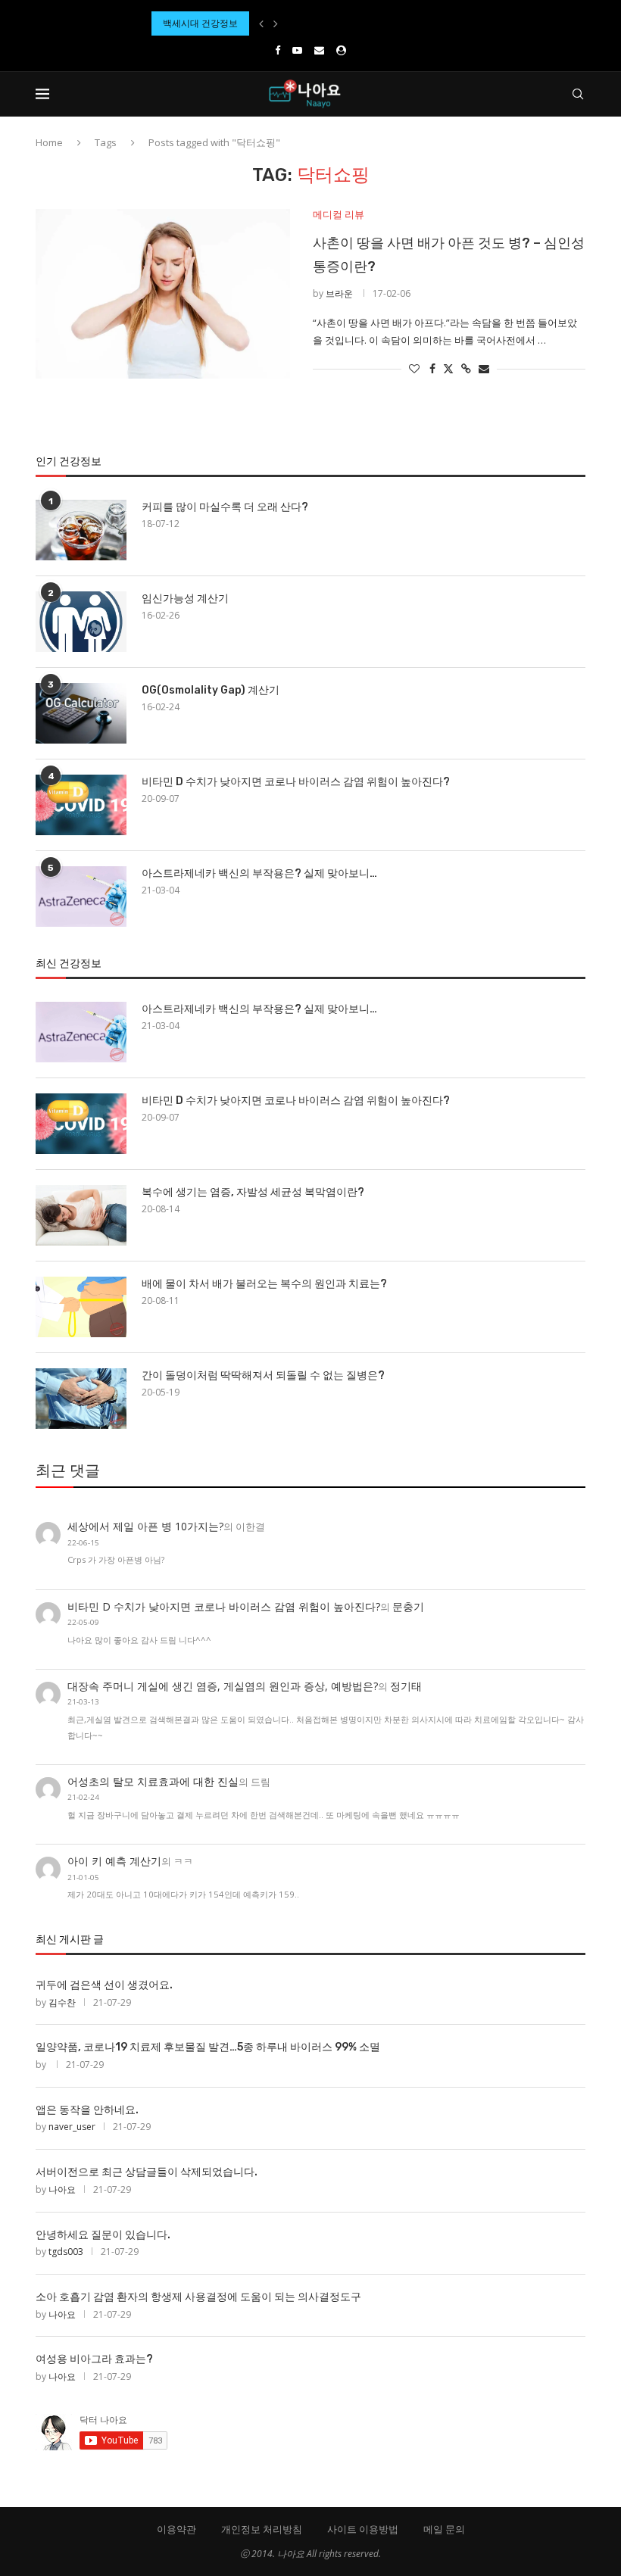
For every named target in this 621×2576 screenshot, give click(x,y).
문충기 (408, 1606)
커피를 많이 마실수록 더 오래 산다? (225, 507)
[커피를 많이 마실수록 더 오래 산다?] (81, 530)
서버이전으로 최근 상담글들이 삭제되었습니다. (147, 2172)
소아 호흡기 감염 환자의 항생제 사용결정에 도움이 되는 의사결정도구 (198, 2297)
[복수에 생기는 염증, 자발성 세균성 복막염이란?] (81, 1215)
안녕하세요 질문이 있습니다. (103, 2235)
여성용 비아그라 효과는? (94, 2359)
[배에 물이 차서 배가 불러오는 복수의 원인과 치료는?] (81, 1307)
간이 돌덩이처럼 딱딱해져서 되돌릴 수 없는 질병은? (263, 1375)
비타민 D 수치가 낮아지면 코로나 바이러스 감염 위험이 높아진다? (296, 782)
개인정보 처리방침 (262, 2529)
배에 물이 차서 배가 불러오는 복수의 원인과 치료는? (264, 1284)
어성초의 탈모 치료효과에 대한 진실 (153, 1781)
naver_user (72, 2127)
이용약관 (176, 2529)
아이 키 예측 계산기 (114, 1861)
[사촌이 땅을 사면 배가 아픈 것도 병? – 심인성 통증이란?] (163, 294)
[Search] (578, 94)
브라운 (339, 293)
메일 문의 (444, 2529)
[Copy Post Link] (466, 368)
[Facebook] (278, 50)
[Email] (319, 50)
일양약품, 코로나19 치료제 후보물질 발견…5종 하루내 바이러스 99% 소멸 (208, 2047)
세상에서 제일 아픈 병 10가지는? (145, 1526)
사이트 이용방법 (363, 2529)
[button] (261, 23)
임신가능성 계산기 (185, 599)
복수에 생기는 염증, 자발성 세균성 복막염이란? (253, 1192)
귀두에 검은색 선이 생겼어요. (104, 1985)
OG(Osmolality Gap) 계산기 (211, 690)
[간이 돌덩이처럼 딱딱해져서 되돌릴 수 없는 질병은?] (81, 1399)
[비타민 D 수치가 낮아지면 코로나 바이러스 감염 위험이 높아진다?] (81, 805)
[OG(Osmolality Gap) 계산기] (81, 713)
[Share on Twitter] (448, 368)
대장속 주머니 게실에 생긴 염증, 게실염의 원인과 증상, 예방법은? (223, 1686)
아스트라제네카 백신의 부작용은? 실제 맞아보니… (259, 873)
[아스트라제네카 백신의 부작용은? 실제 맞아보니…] (81, 897)
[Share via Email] (484, 368)
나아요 (62, 2189)
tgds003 (66, 2252)
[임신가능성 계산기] (81, 622)
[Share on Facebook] (432, 368)
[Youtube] (297, 50)
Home (49, 142)
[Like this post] (414, 368)
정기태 (406, 1686)
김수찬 (62, 2002)
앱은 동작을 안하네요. (87, 2110)
